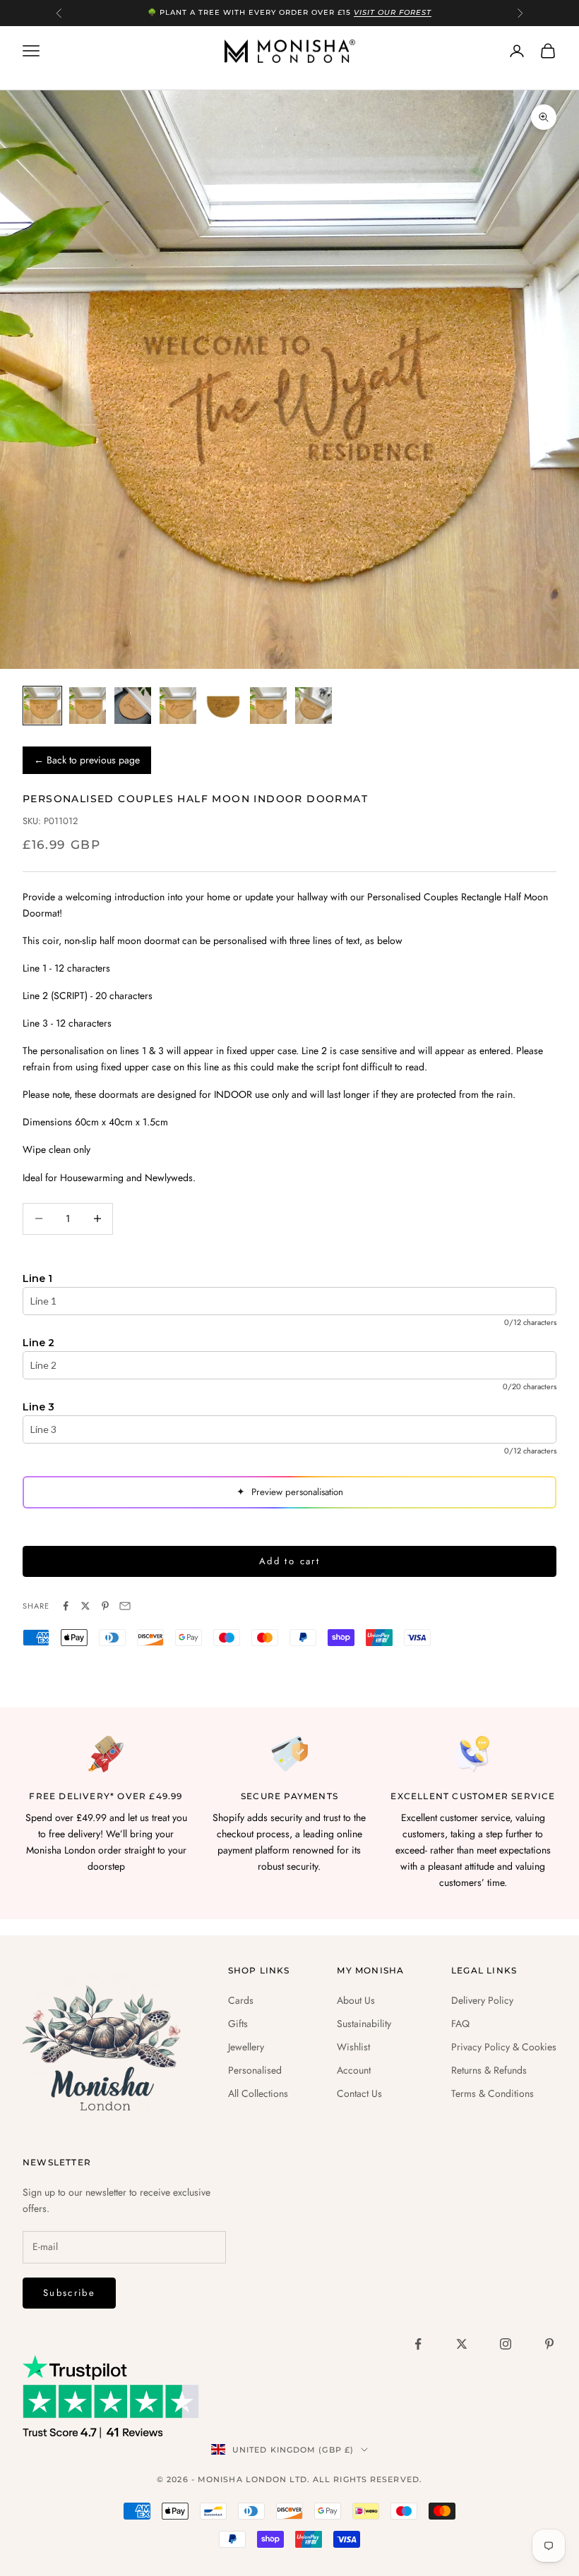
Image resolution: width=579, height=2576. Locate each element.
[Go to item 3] (133, 706)
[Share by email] (125, 1606)
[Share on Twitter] (85, 1606)
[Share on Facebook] (66, 1606)
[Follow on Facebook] (418, 2344)
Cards (241, 2000)
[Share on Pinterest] (105, 1606)
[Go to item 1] (42, 706)
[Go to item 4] (178, 706)
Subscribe (69, 2293)
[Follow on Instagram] (506, 2344)
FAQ (460, 2024)
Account (354, 2070)
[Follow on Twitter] (462, 2344)
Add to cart (289, 1561)
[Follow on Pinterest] (549, 2344)
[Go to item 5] (223, 706)
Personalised (255, 2070)
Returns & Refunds (489, 2070)
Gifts (238, 2024)
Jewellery (246, 2047)
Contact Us (359, 2093)
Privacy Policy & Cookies (504, 2047)
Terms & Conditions (493, 2093)
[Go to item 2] (88, 706)
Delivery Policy (482, 2000)
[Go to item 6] (268, 706)
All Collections (258, 2093)
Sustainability (364, 2024)
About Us (356, 2000)
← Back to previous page (87, 760)
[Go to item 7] (314, 706)
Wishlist (353, 2047)
